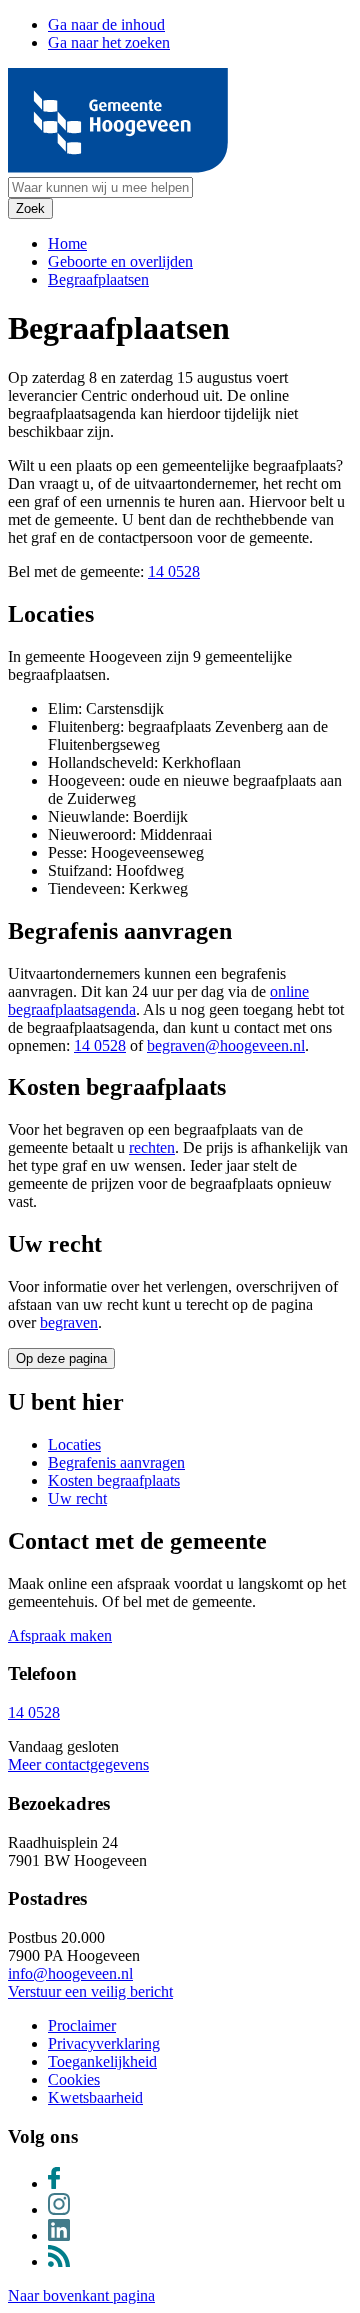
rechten (152, 1147)
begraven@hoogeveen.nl (226, 1045)
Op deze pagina (61, 1358)
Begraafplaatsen (98, 279)
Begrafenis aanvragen (116, 1462)
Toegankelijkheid (102, 2061)
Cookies (74, 2079)
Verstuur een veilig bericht (90, 1991)
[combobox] (100, 187)
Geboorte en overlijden (120, 261)
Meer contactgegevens (78, 1764)
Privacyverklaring (104, 2043)
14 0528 (174, 571)
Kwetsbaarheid (95, 2097)
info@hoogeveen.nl (70, 1973)
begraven (69, 1322)
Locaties (74, 1444)
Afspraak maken (60, 1635)
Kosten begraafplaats (114, 1480)
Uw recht (77, 1498)
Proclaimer (82, 2025)
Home (67, 243)
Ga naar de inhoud (106, 24)
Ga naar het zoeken (109, 42)
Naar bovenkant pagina (81, 2295)
